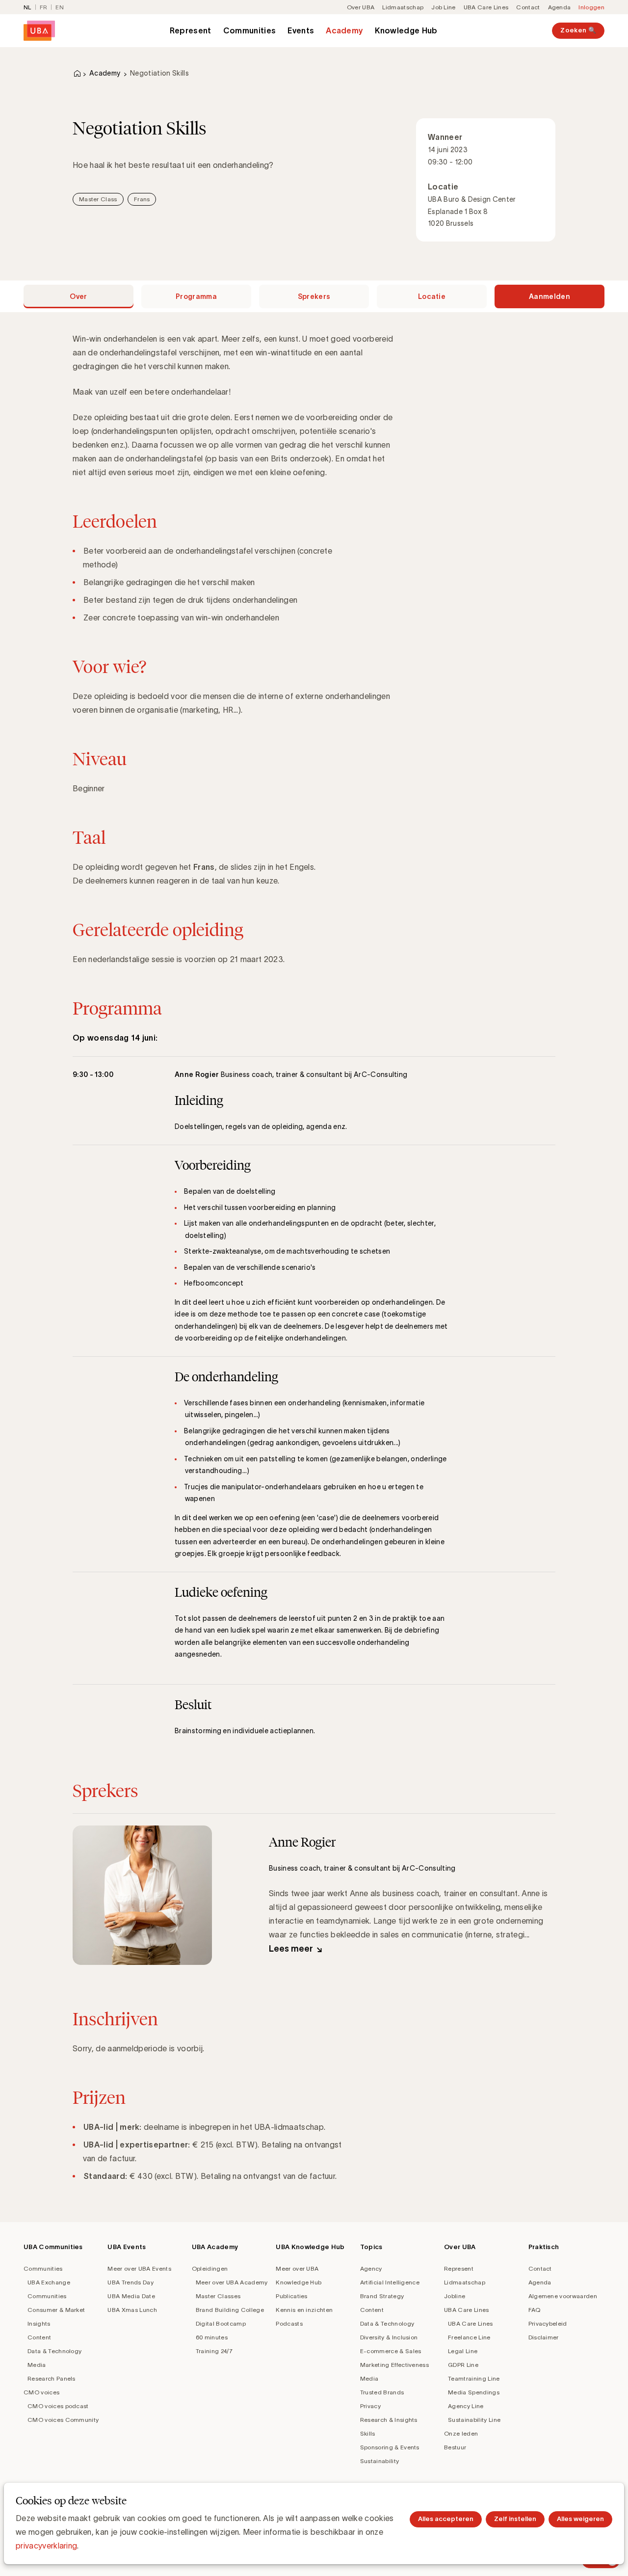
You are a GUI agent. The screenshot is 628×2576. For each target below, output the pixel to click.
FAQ (535, 2310)
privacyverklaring (46, 2546)
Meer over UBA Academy (232, 2282)
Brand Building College (230, 2310)
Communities (250, 30)
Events (301, 30)
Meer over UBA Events (139, 2268)
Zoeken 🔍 (578, 30)
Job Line (444, 7)
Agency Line (466, 2406)
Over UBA (361, 7)
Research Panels (52, 2378)
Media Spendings (474, 2392)
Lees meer (291, 1949)
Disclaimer (544, 2337)
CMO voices (41, 2392)
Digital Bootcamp (221, 2323)
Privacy (370, 2406)
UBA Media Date (131, 2296)
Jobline (455, 2296)
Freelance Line (469, 2337)
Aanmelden (549, 296)
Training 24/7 (214, 2351)
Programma (196, 296)
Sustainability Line (474, 2420)
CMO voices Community (63, 2420)
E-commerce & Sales (391, 2351)
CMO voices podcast (58, 2406)
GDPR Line (463, 2365)
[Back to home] (39, 31)
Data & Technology (54, 2351)
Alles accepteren (446, 2519)
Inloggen (591, 7)
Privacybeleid (548, 2323)
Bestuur (455, 2447)
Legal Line (463, 2351)
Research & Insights (389, 2420)
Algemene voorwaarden (563, 2296)
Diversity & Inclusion (389, 2337)
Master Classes (218, 2296)
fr (44, 7)
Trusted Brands (382, 2392)
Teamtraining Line (474, 2378)
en (60, 7)
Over (78, 296)
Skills (368, 2433)
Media (37, 2365)
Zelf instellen (515, 2519)
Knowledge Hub (406, 30)
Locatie (432, 296)
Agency (371, 2268)
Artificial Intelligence (390, 2282)
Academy (344, 30)
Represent (191, 30)
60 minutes (212, 2337)
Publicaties (292, 2296)
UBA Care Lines (486, 7)
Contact (528, 7)
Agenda (560, 7)
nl (27, 7)
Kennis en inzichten (304, 2310)
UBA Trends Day (130, 2282)
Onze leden (461, 2433)
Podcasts (289, 2323)
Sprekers (314, 296)
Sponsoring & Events (390, 2447)
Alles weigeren (580, 2519)
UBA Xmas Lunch (132, 2310)
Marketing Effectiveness (394, 2365)
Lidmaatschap (403, 7)
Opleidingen (210, 2268)
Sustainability (379, 2461)
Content (39, 2337)
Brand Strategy (382, 2296)
